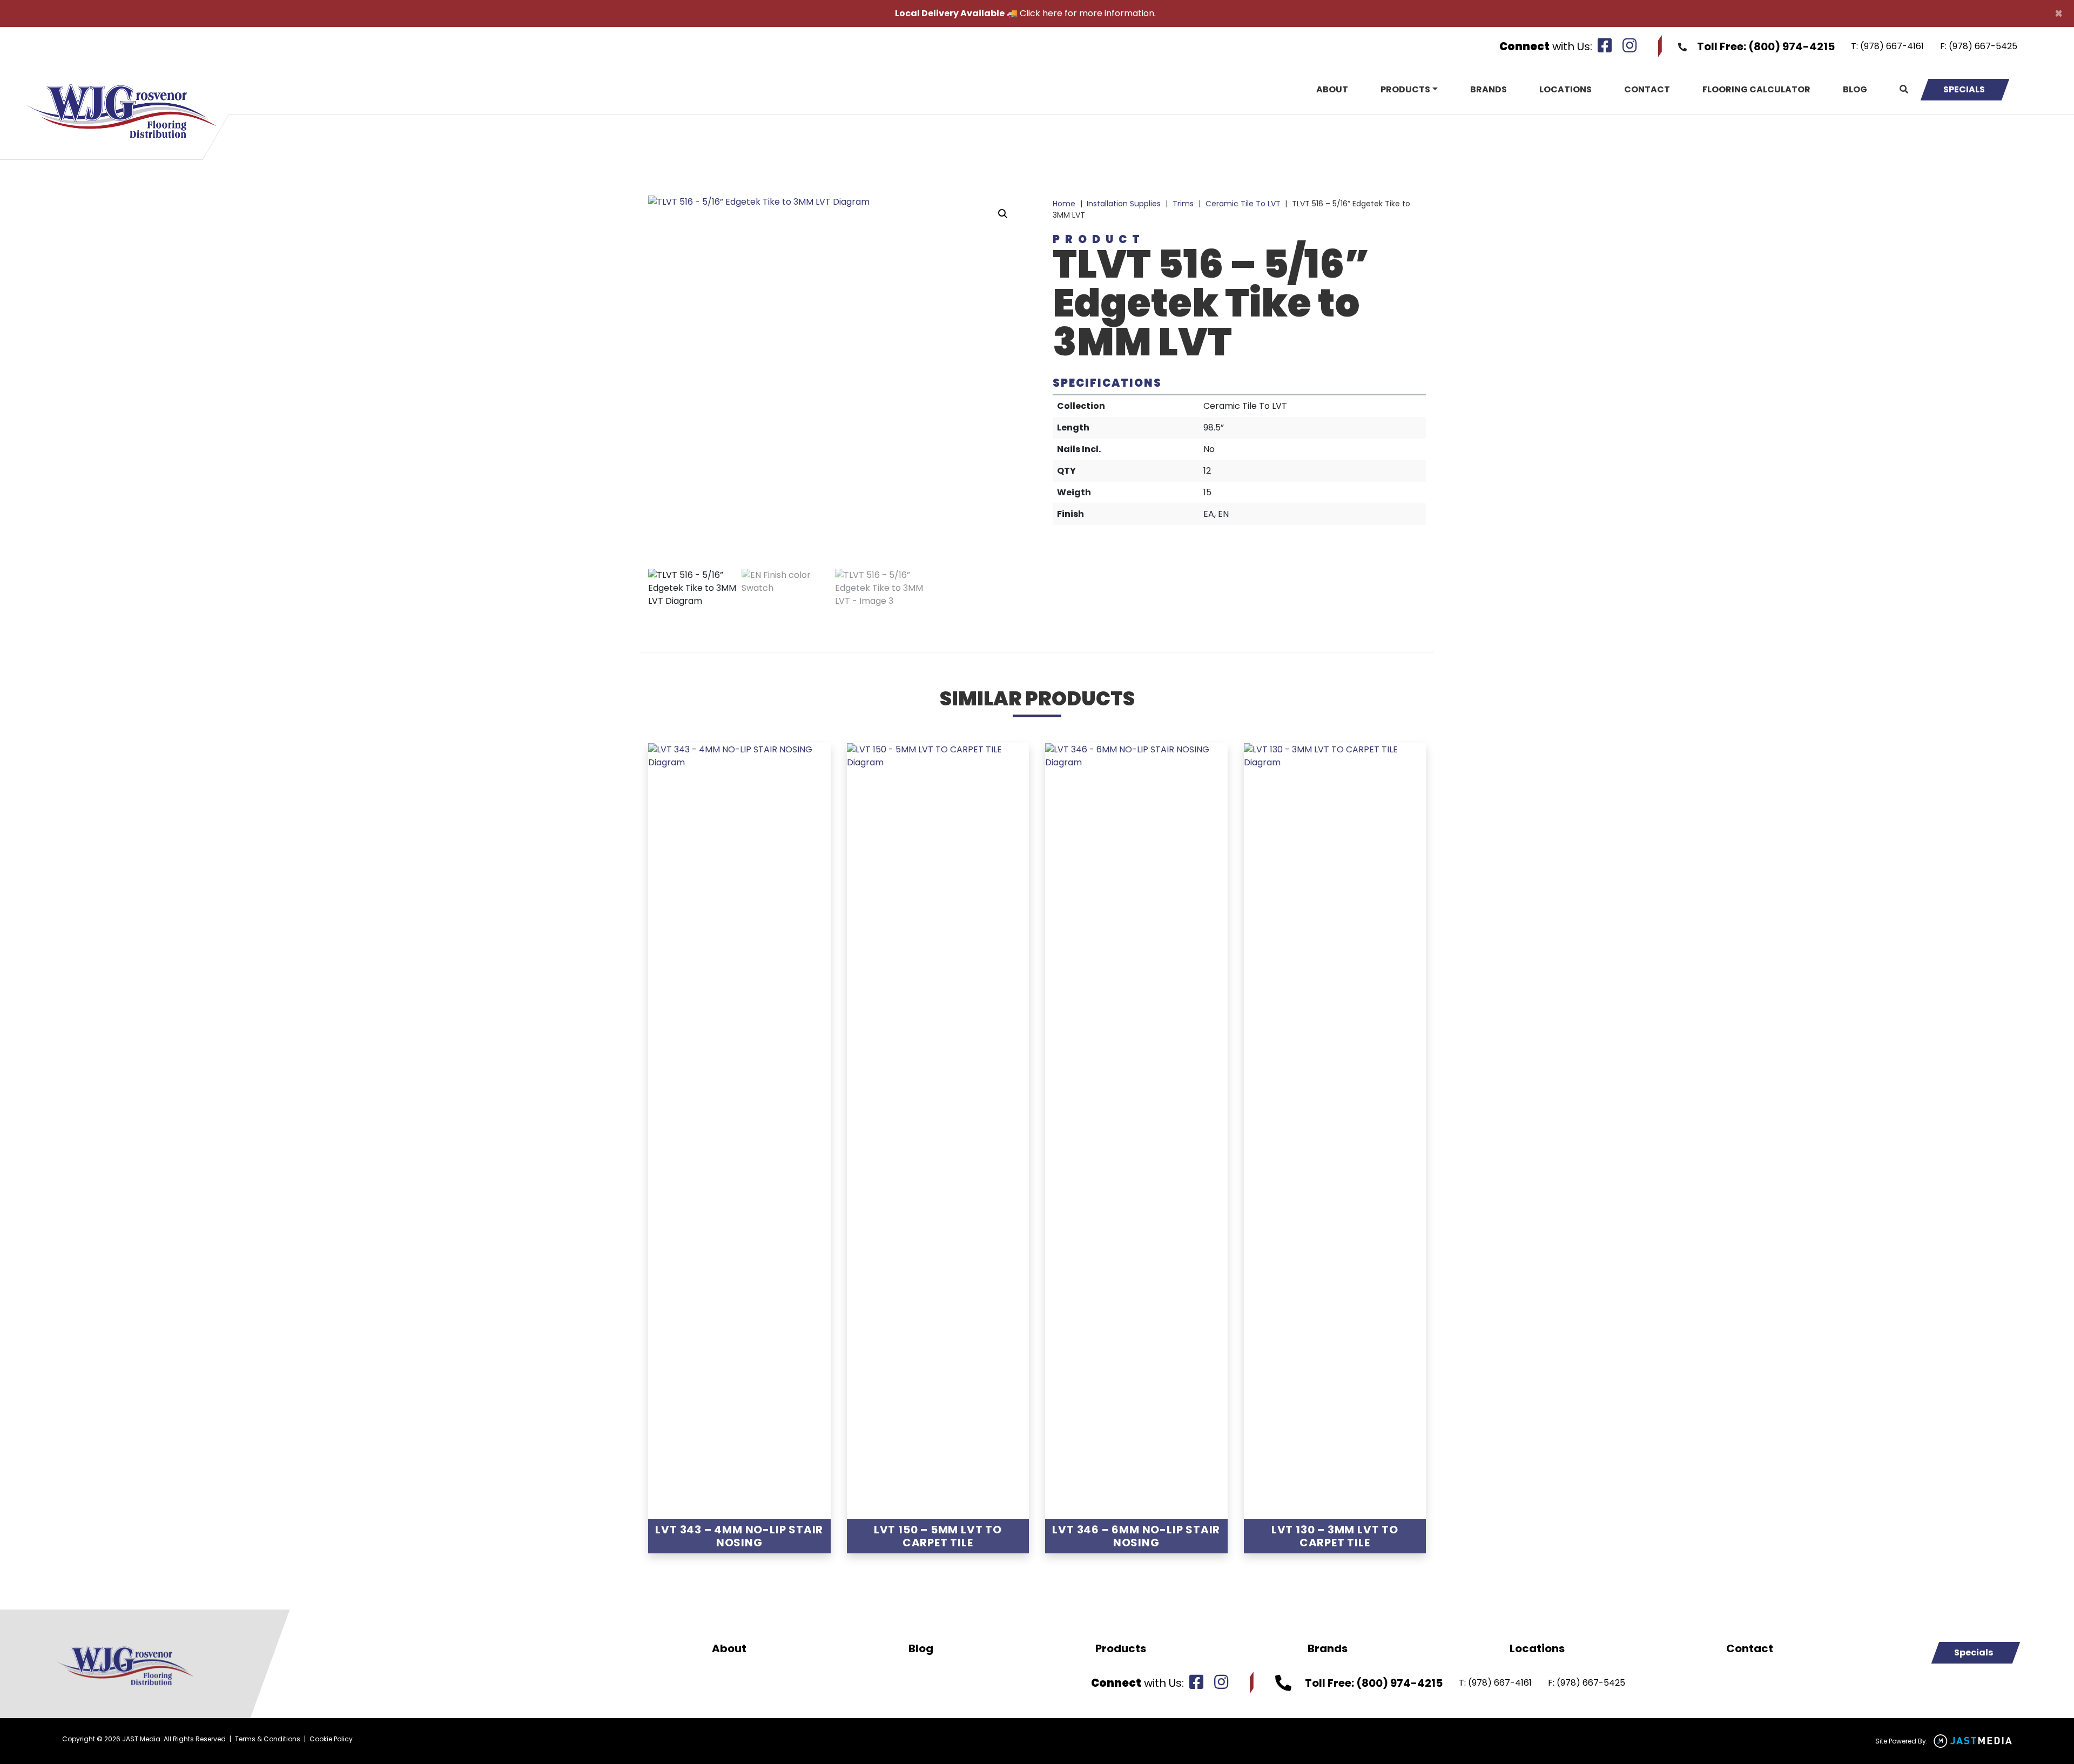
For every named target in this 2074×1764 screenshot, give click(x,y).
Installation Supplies (1124, 204)
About (1332, 89)
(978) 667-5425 (1983, 46)
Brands (1489, 89)
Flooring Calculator (1756, 89)
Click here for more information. (1088, 13)
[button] (1003, 214)
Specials (1964, 89)
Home (1064, 204)
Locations (1565, 89)
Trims (1183, 204)
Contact (1647, 89)
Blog (1855, 89)
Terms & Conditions (268, 1739)
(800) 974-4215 (1792, 46)
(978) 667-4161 (1892, 46)
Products (1405, 89)
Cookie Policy (331, 1739)
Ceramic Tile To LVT (1243, 204)
